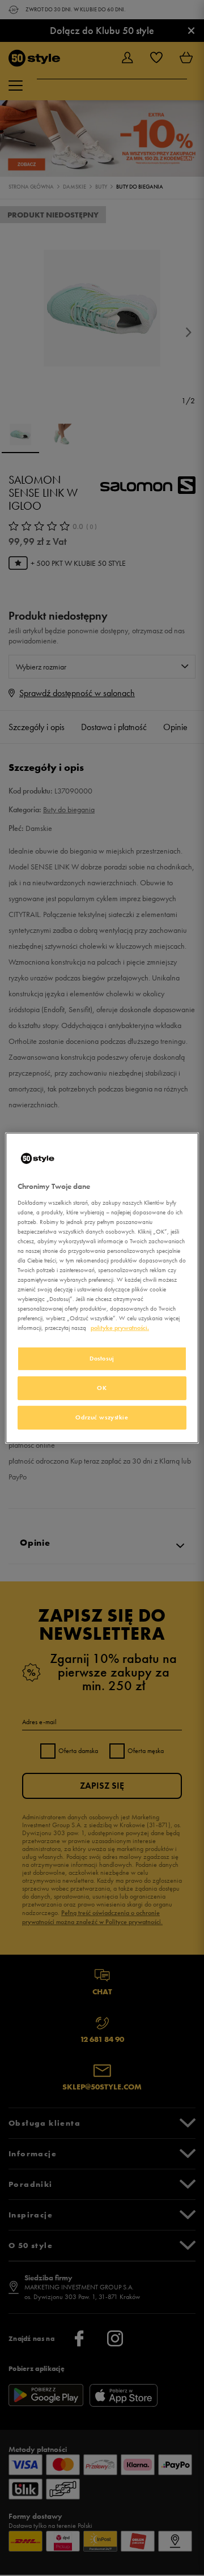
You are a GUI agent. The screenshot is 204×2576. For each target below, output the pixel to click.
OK (102, 1388)
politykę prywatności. (120, 1328)
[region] (102, 1288)
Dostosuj (102, 1358)
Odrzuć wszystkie (102, 1417)
